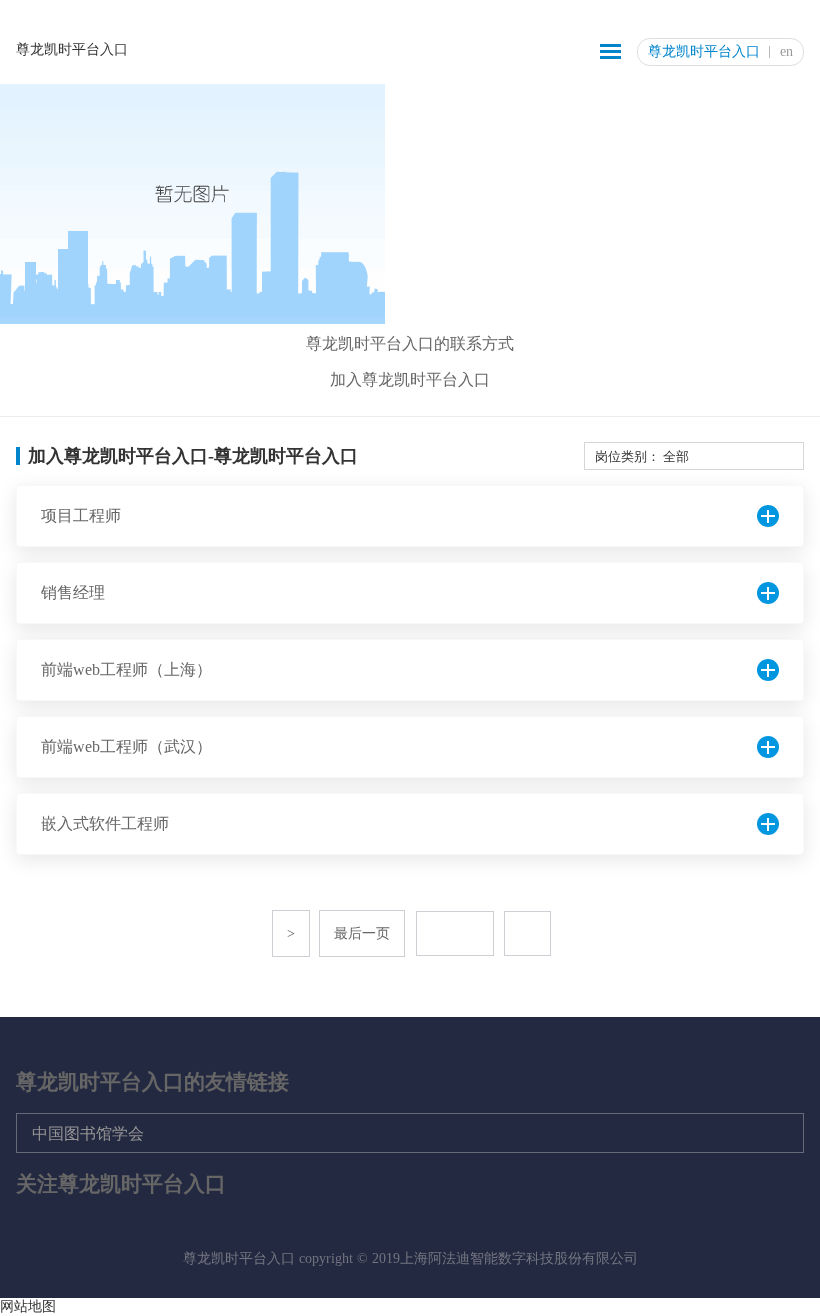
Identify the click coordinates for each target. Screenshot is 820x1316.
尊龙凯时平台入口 (72, 49)
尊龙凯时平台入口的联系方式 (410, 343)
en (786, 51)
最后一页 (362, 933)
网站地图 (28, 1306)
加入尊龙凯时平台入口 (410, 379)
